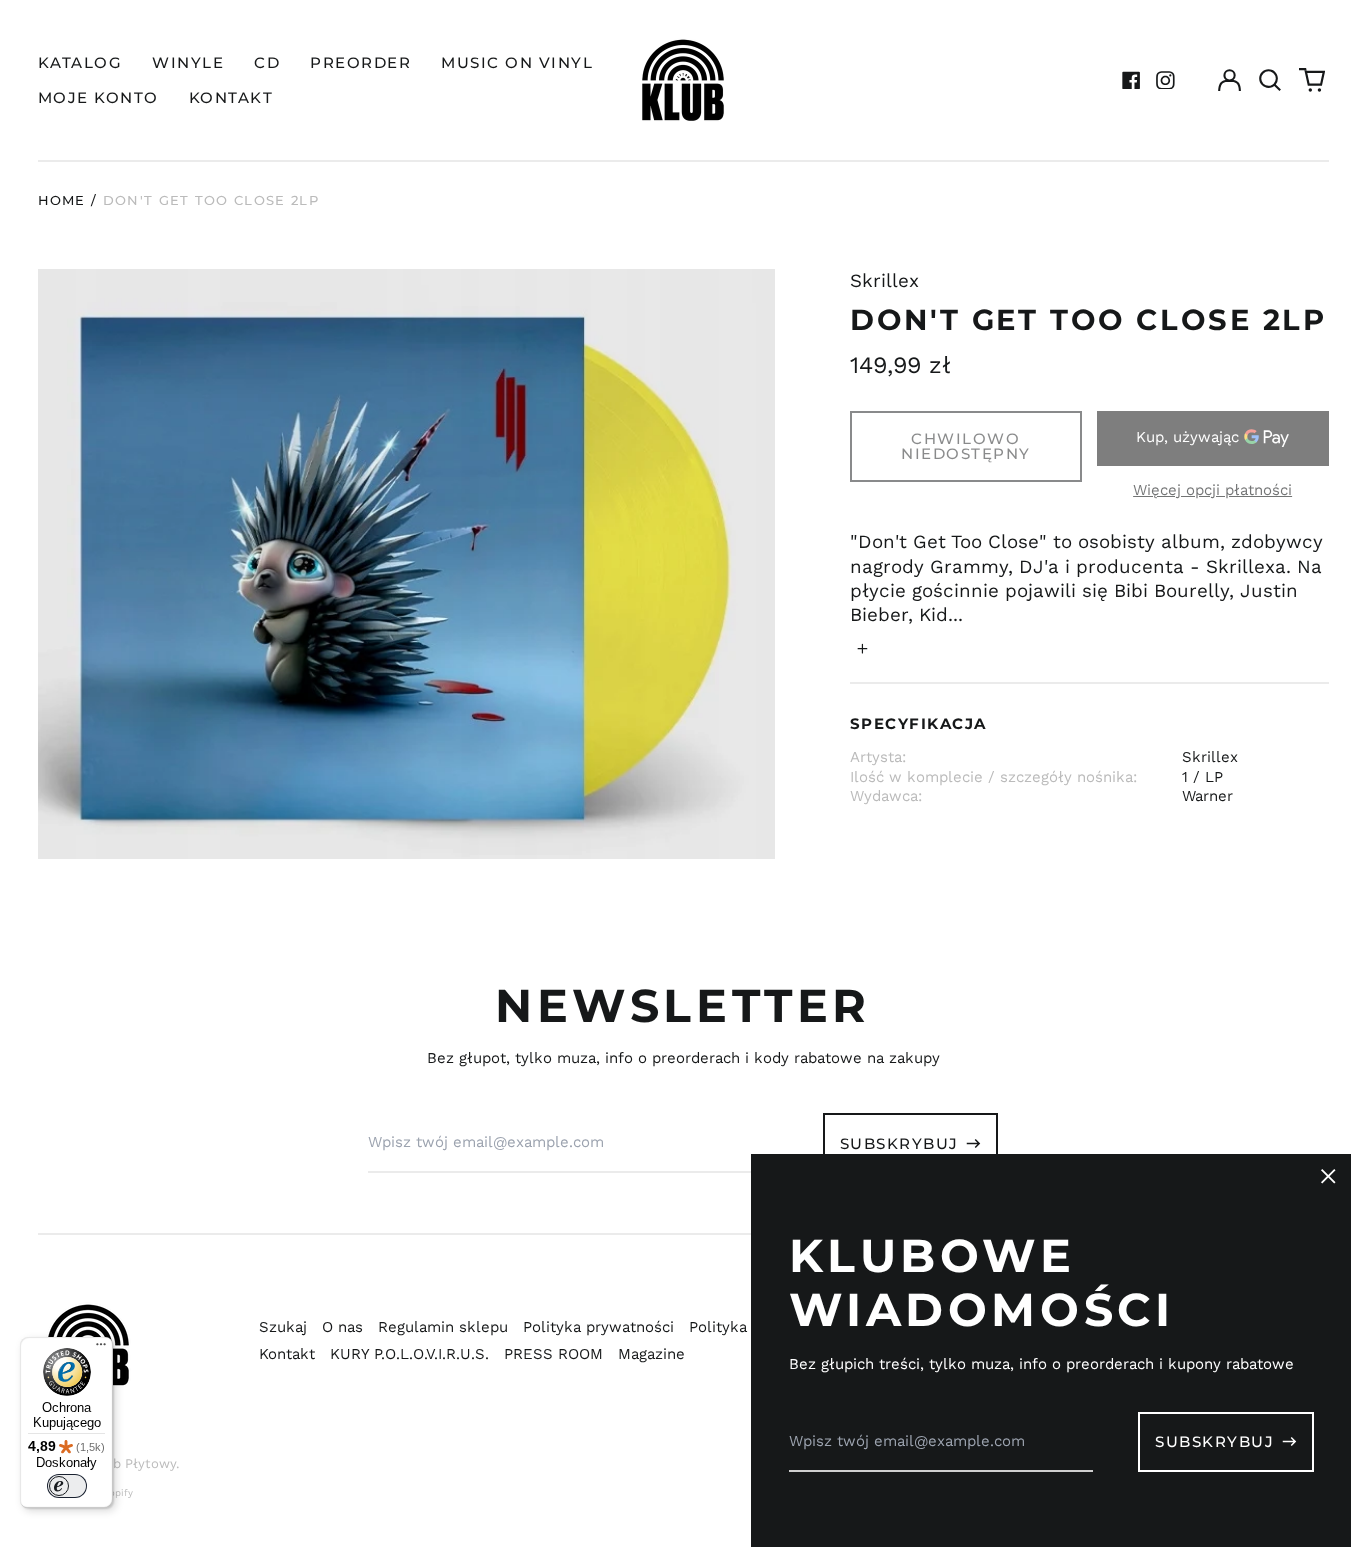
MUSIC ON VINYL (517, 62)
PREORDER (360, 62)
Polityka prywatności (598, 1327)
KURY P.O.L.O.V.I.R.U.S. (409, 1354)
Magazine (651, 1354)
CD (267, 62)
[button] (1271, 80)
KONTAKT (231, 97)
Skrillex (884, 281)
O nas (342, 1327)
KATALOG (80, 62)
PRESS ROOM (553, 1354)
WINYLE (188, 62)
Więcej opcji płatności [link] (1212, 490)
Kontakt (287, 1354)
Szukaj (283, 1327)
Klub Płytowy (134, 1463)
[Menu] (101, 1349)
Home (62, 200)
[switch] (67, 1486)
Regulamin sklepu (443, 1327)
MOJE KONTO (98, 97)
